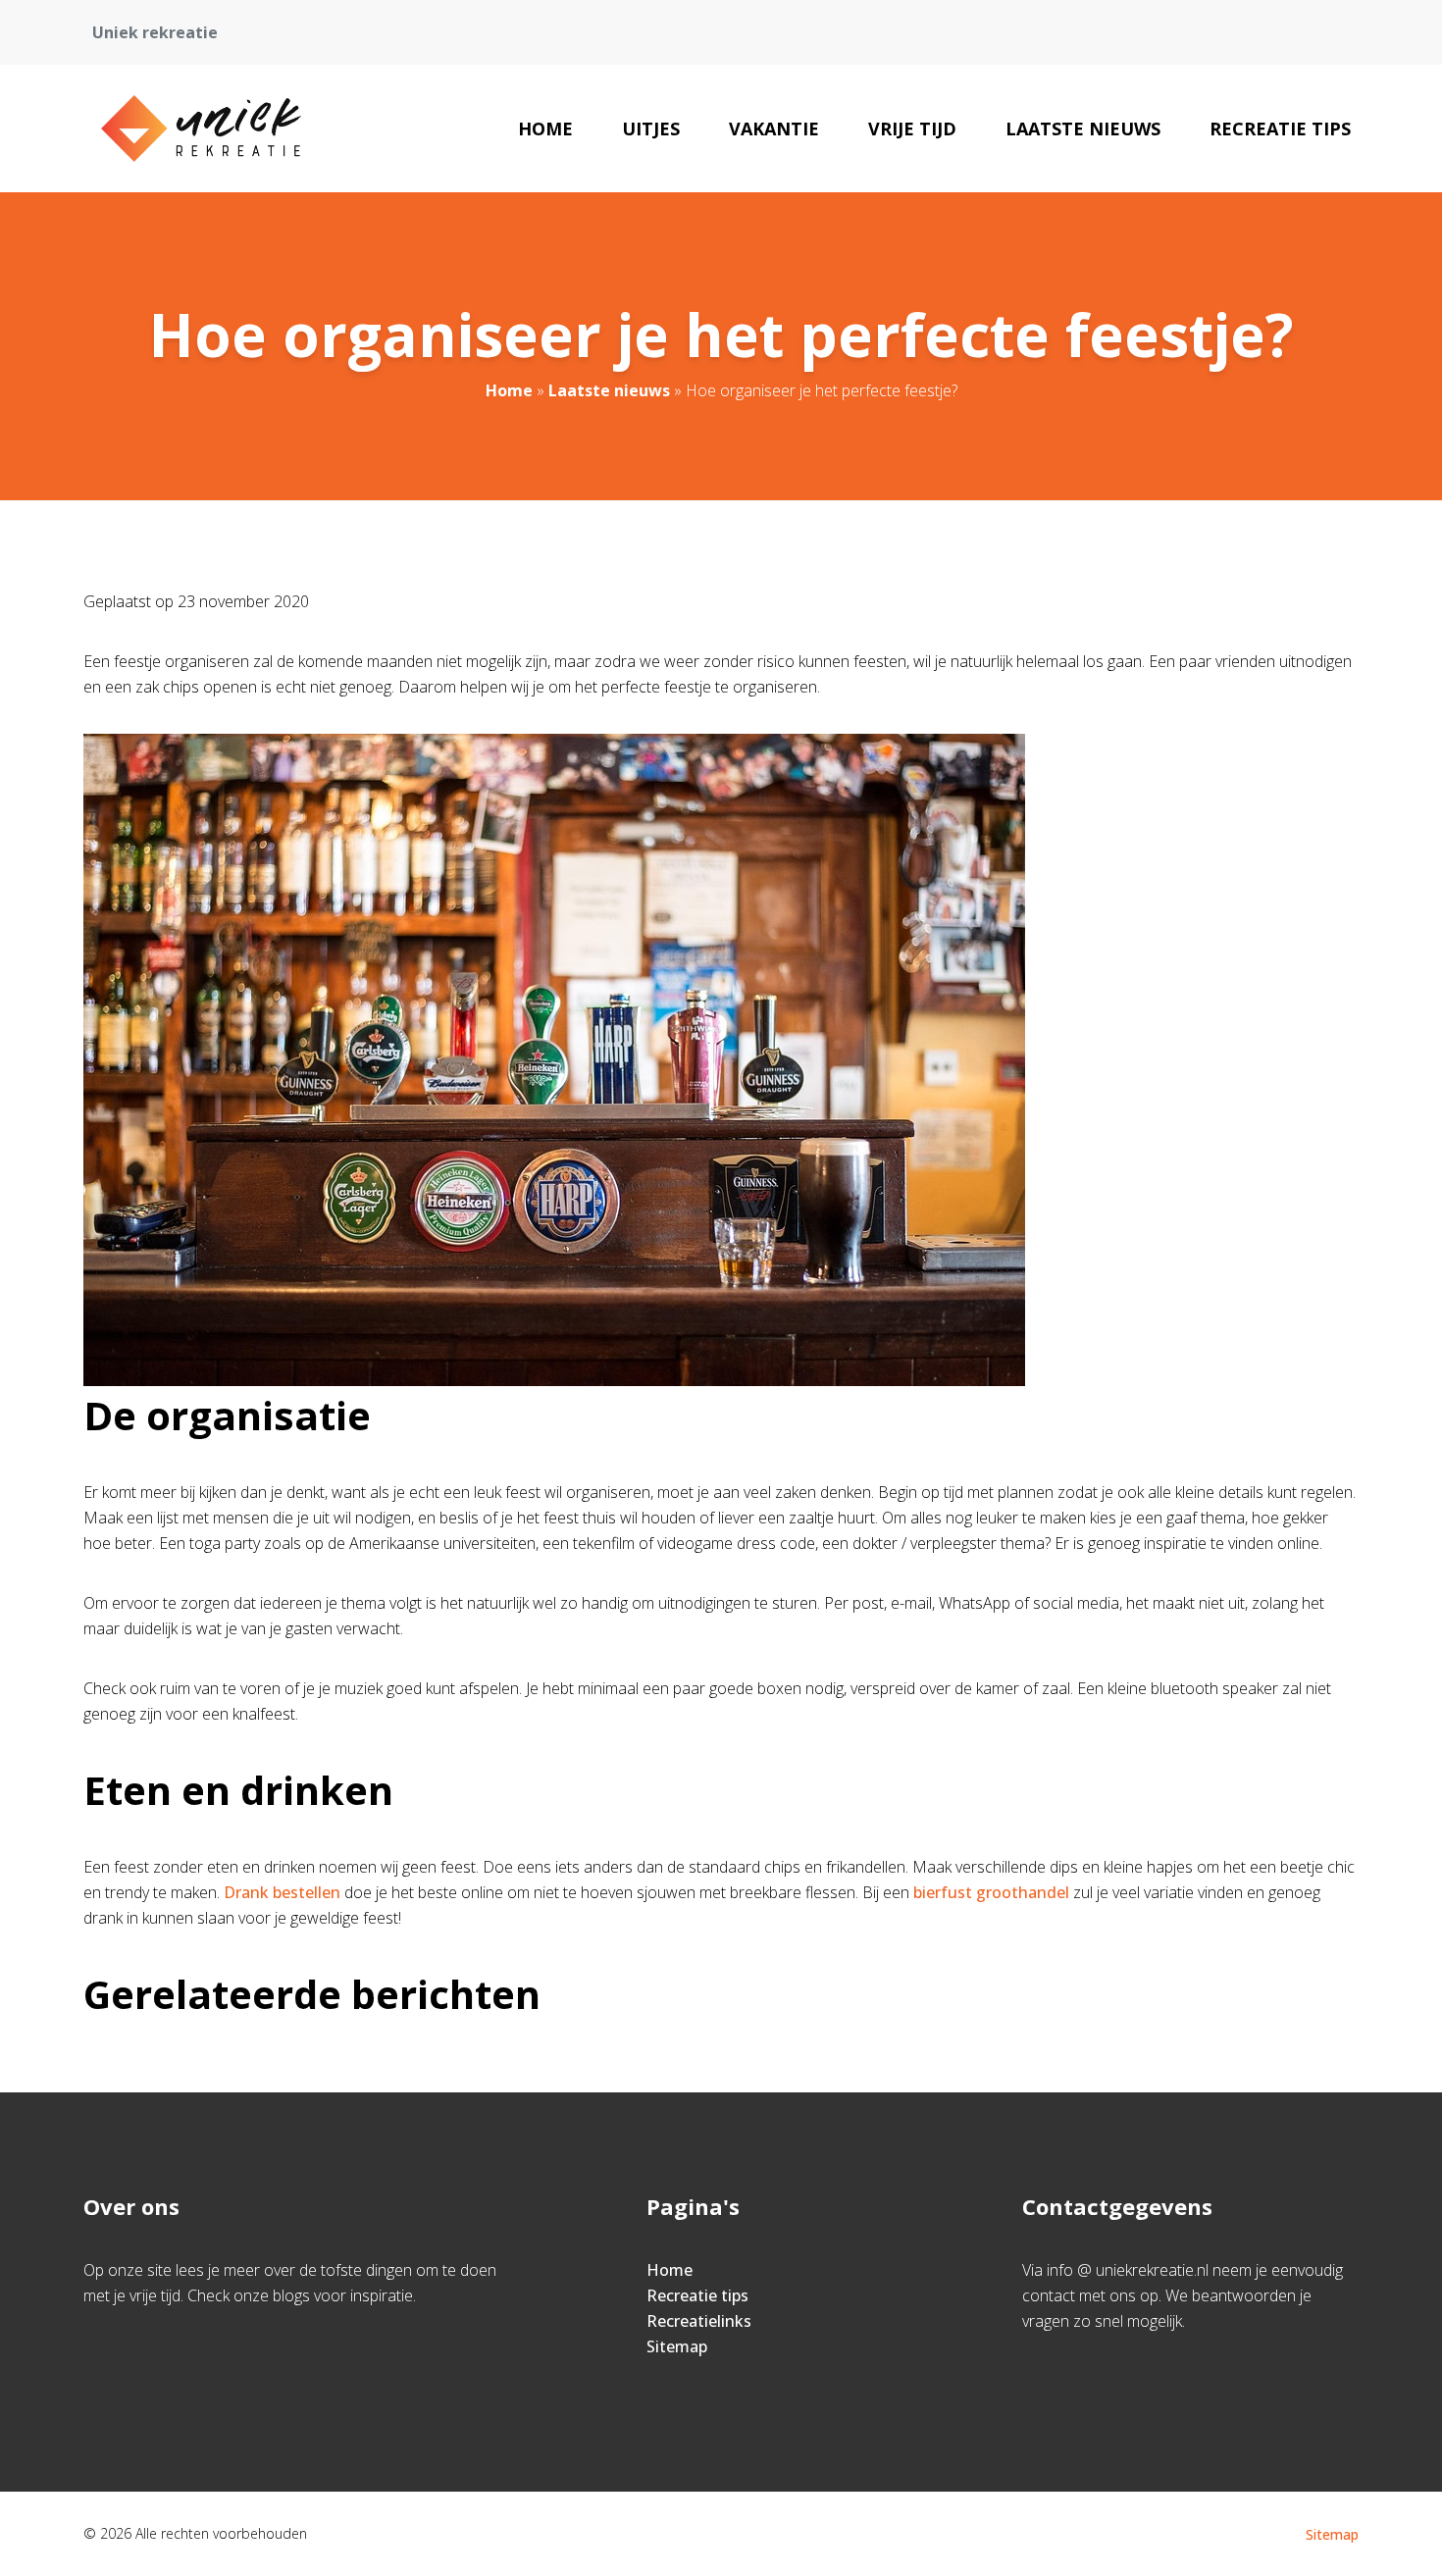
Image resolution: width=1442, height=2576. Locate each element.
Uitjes (651, 129)
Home (545, 129)
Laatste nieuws (1083, 129)
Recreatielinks (699, 2321)
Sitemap (677, 2346)
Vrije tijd (912, 129)
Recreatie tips (1280, 129)
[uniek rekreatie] (200, 129)
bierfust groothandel (991, 1892)
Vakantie (774, 129)
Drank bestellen (282, 1892)
